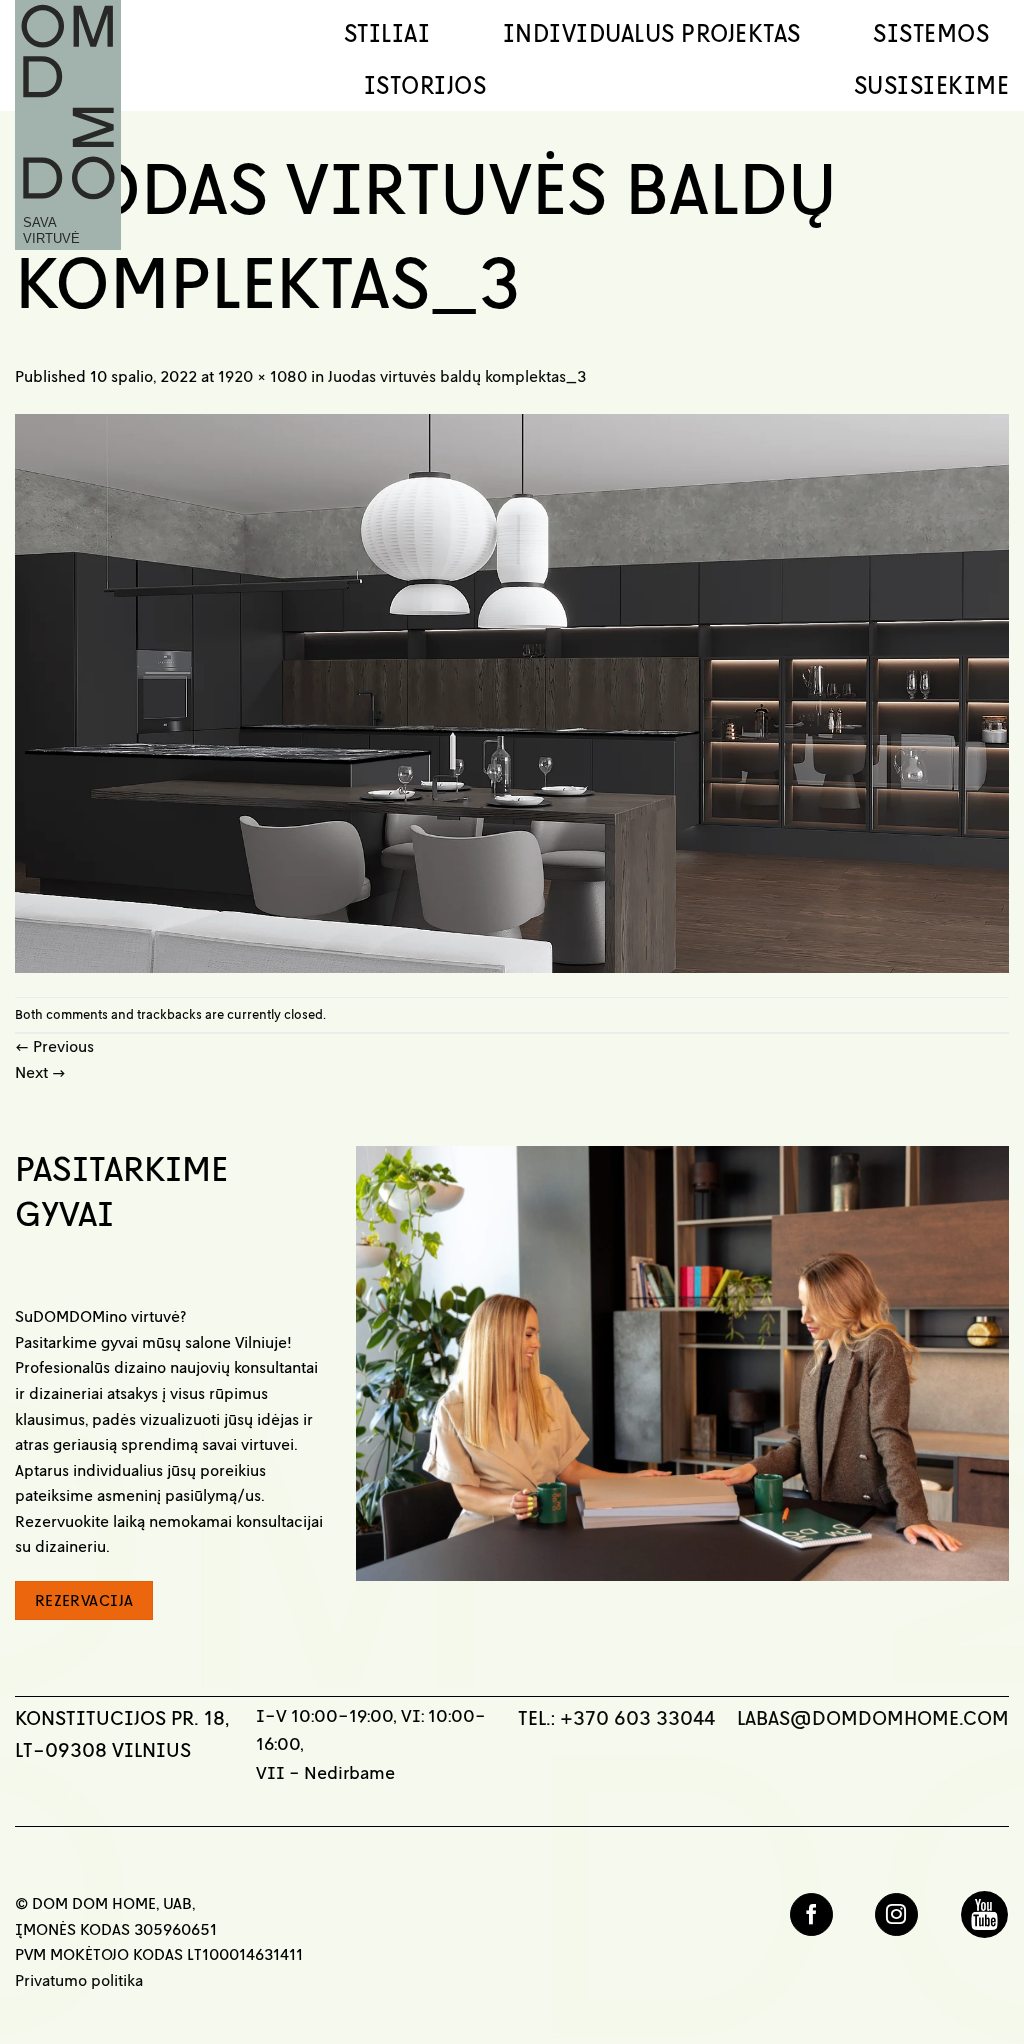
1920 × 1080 (262, 376)
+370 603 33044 (637, 1717)
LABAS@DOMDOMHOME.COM (873, 1717)
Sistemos (931, 33)
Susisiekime (931, 85)
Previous (54, 1046)
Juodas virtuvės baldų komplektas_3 (457, 376)
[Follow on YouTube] (984, 1914)
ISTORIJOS (425, 85)
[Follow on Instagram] (896, 1914)
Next (40, 1072)
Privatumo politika (79, 1980)
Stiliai (387, 33)
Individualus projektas (652, 33)
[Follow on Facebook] (811, 1914)
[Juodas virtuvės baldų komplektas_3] (512, 691)
